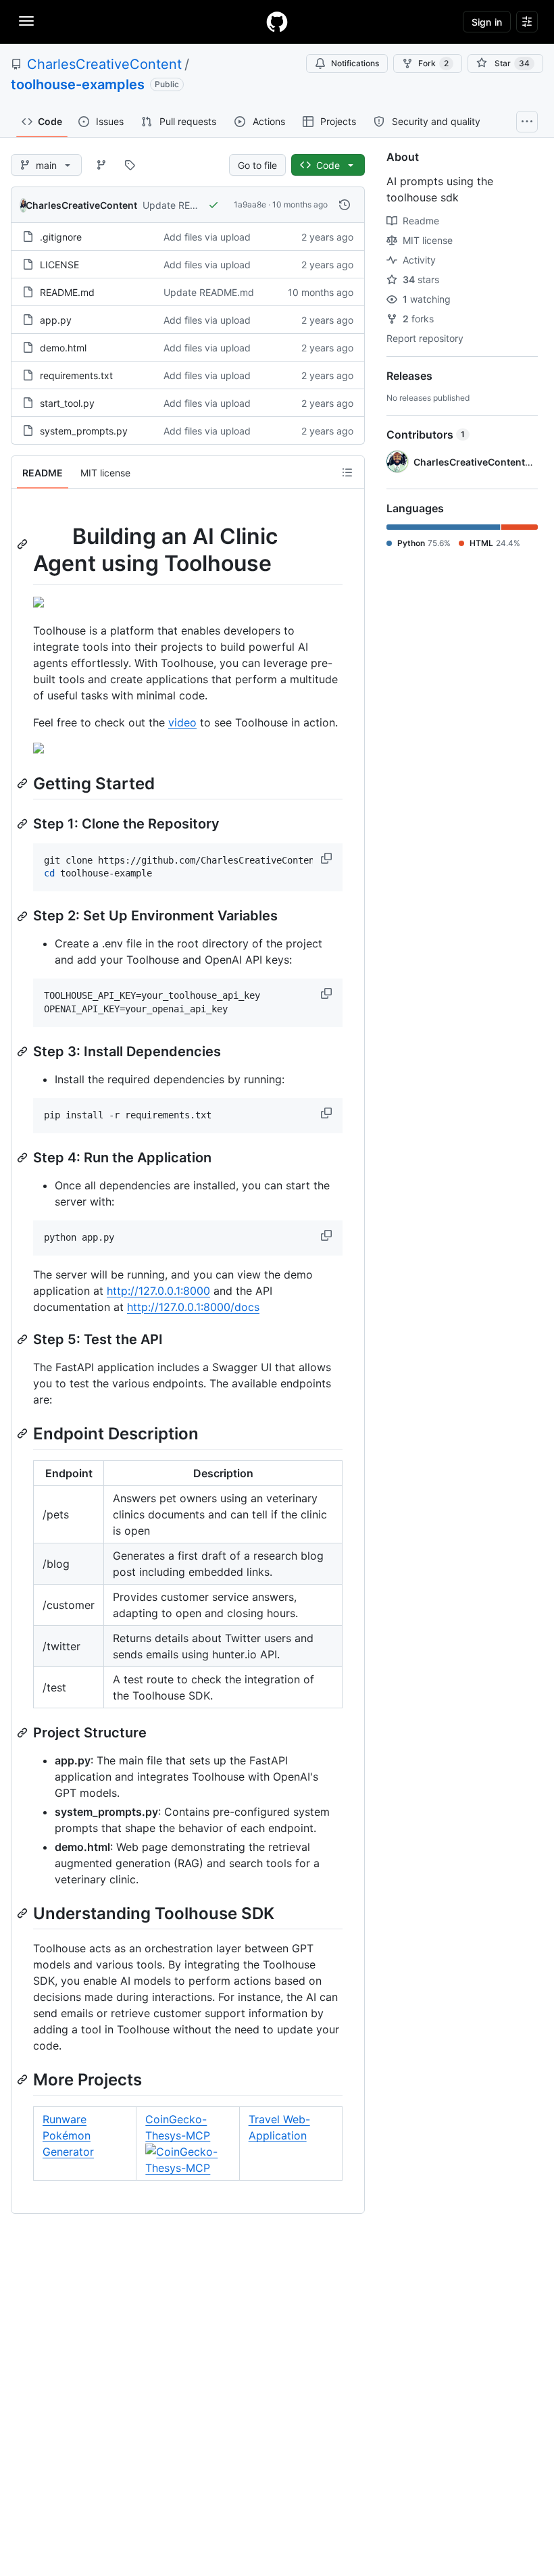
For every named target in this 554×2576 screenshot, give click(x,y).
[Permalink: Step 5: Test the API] (24, 1339)
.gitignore (61, 237)
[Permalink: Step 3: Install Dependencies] (24, 1051)
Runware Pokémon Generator (68, 2135)
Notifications (355, 63)
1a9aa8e (250, 204)
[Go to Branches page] (101, 165)
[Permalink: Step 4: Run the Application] (24, 1158)
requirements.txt (76, 375)
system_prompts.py (84, 431)
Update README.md (188, 205)
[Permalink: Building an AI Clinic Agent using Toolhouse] (24, 544)
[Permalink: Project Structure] (24, 1733)
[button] (328, 858)
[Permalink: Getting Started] (24, 783)
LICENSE (59, 265)
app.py (56, 320)
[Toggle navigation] (26, 21)
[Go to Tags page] (130, 165)
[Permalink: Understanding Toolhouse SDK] (24, 1913)
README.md (67, 292)
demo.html (63, 348)
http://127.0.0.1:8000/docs (193, 1307)
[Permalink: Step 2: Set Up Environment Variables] (24, 916)
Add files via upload (207, 237)
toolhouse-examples (78, 84)
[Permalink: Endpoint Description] (24, 1433)
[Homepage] (277, 22)
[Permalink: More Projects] (24, 2079)
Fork (433, 63)
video (182, 722)
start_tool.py (67, 403)
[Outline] (347, 472)
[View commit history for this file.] (345, 205)
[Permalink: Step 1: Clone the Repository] (24, 824)
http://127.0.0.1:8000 (158, 1291)
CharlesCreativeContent (104, 64)
